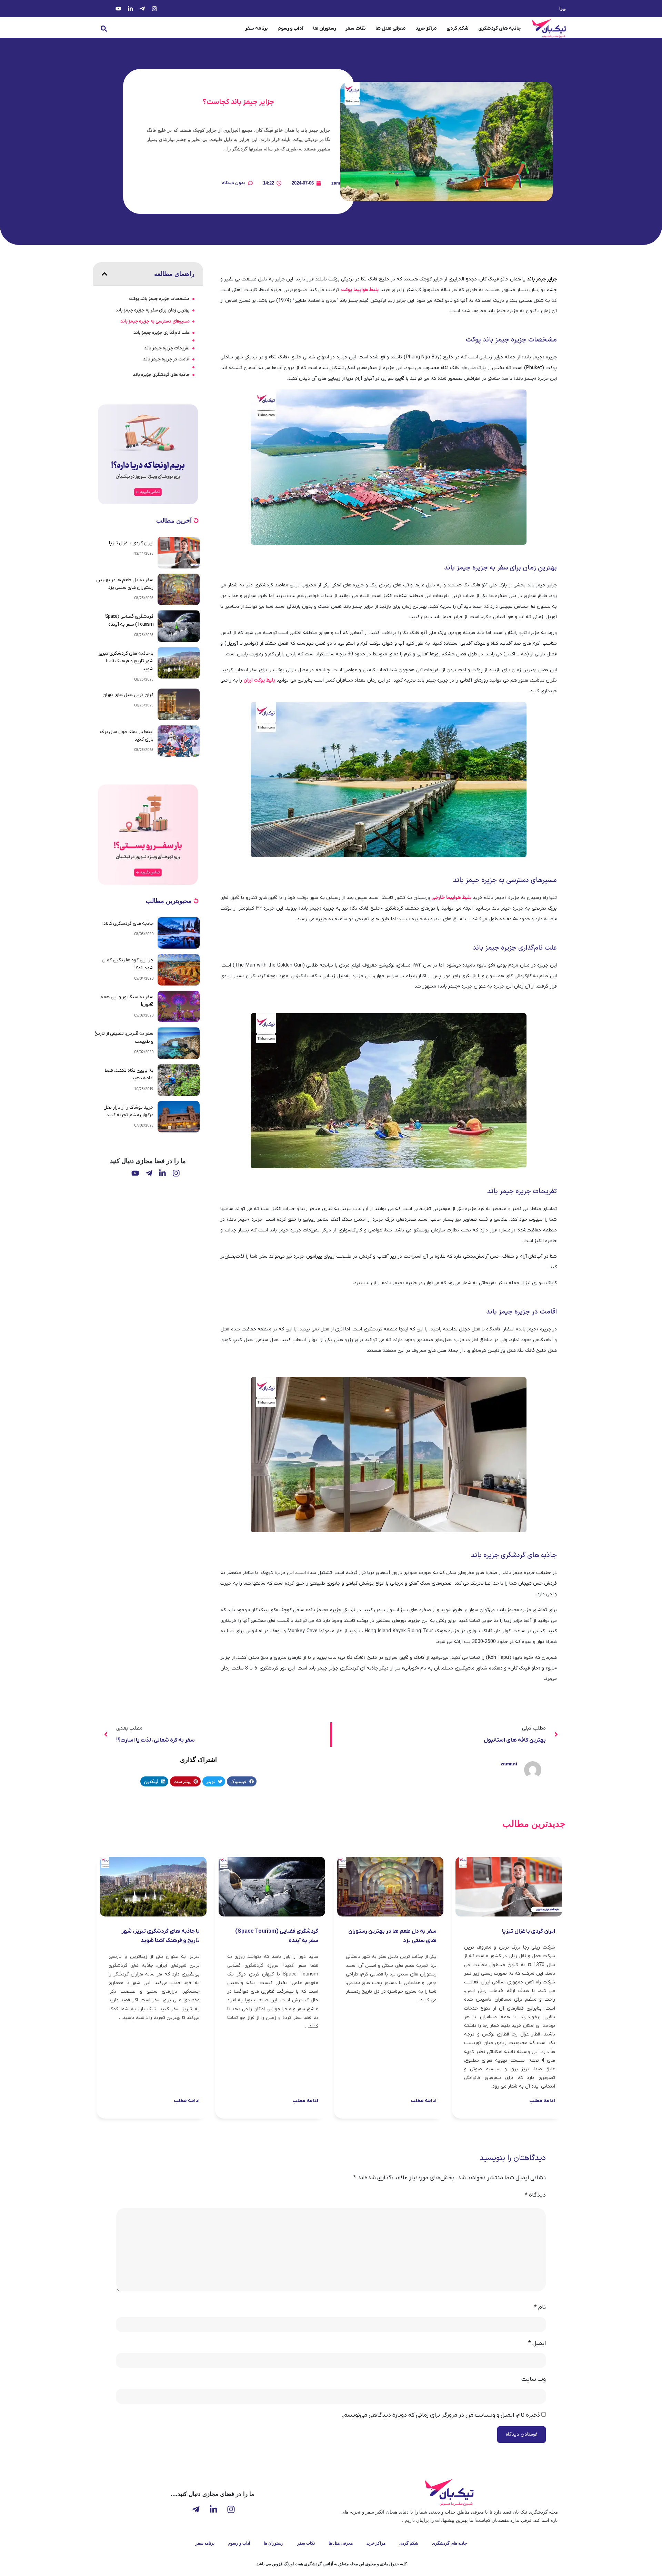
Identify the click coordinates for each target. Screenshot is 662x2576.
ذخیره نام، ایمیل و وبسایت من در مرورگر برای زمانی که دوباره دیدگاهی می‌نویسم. (441, 2415)
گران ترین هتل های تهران (128, 695)
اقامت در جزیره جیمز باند (166, 359)
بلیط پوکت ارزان (259, 680)
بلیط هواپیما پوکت (360, 290)
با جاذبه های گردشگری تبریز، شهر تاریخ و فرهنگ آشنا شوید (126, 661)
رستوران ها (324, 28)
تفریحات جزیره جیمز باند (167, 348)
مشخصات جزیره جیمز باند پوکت (159, 299)
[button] (104, 29)
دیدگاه (535, 2195)
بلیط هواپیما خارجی (451, 898)
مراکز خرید (426, 28)
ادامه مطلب (542, 2101)
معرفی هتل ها (391, 28)
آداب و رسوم (290, 28)
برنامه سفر (257, 28)
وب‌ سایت (534, 2379)
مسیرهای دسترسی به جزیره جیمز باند (155, 321)
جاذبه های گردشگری (499, 28)
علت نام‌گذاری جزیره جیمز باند (162, 333)
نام (540, 2308)
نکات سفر (356, 28)
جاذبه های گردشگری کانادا (128, 924)
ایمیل (537, 2344)
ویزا (563, 9)
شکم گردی (458, 28)
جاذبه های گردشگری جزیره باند (161, 375)
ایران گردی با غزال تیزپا (131, 543)
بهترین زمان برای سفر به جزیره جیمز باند (153, 310)
